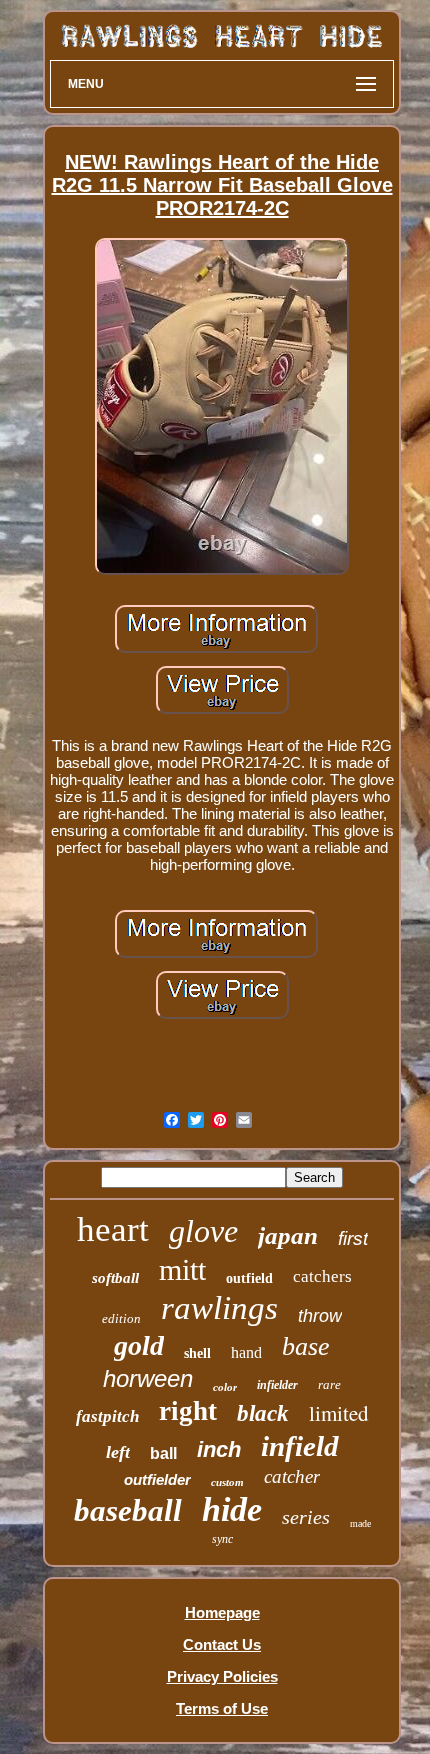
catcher (292, 1476)
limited (339, 1413)
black (263, 1413)
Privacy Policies (222, 1676)
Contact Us (222, 1644)
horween (148, 1378)
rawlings (219, 1308)
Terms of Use (222, 1708)
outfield (249, 1278)
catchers (322, 1276)
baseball (128, 1510)
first (353, 1238)
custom (227, 1482)
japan (288, 1235)
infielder (277, 1385)
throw (320, 1316)
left (118, 1452)
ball (163, 1453)
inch (219, 1449)
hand (246, 1352)
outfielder (157, 1479)
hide (232, 1509)
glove (203, 1231)
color (225, 1387)
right (188, 1411)
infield (300, 1446)
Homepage (222, 1612)
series (306, 1517)
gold (139, 1345)
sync (222, 1539)
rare (329, 1384)
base (306, 1346)
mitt (182, 1269)
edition (121, 1318)
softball (115, 1278)
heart (113, 1229)
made (360, 1523)
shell (197, 1353)
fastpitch (107, 1416)
